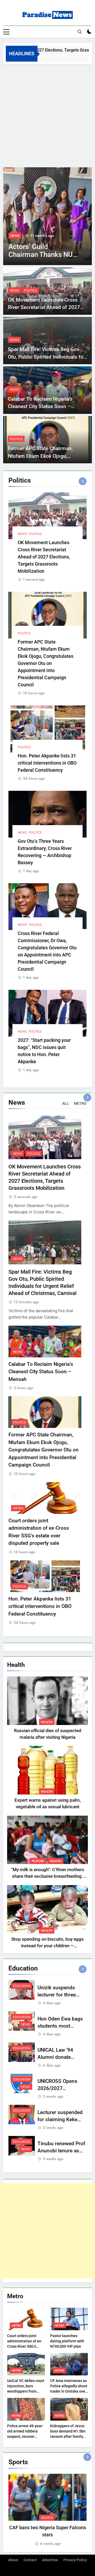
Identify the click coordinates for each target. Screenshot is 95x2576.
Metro (18, 1508)
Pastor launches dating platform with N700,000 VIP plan (67, 2341)
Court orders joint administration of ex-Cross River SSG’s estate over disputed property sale (25, 2346)
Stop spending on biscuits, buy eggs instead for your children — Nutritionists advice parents (47, 1946)
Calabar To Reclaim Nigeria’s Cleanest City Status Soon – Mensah (40, 406)
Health (47, 1722)
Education (22, 1986)
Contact (30, 2560)
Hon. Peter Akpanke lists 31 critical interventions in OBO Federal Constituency (47, 763)
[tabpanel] (47, 2510)
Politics (30, 290)
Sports (47, 2518)
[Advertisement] (47, 114)
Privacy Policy (75, 2560)
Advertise (50, 2560)
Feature (38, 1861)
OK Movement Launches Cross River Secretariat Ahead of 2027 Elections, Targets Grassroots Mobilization (44, 557)
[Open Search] (80, 32)
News (15, 236)
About (13, 2560)
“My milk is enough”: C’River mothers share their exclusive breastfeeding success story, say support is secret (48, 1876)
